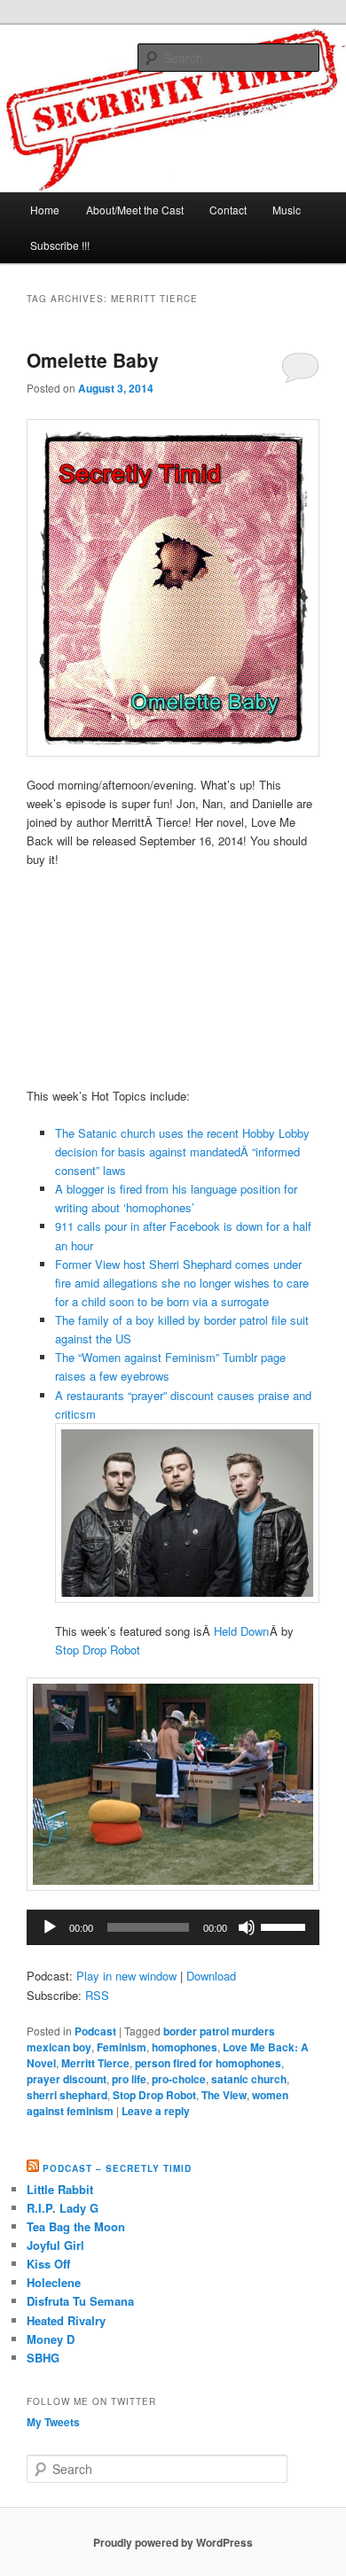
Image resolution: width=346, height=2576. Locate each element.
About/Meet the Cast (135, 210)
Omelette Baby (93, 360)
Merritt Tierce (95, 2063)
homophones (185, 2047)
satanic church (249, 2079)
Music (287, 210)
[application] (173, 1927)
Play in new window (126, 1976)
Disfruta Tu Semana (80, 2301)
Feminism (122, 2047)
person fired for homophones (208, 2063)
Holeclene (54, 2282)
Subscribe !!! (60, 245)
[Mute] (247, 1927)
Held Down (241, 1631)
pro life (129, 2079)
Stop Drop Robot (98, 1650)
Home (45, 210)
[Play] (50, 1927)
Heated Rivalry (66, 2320)
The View (224, 2095)
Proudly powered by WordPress (173, 2542)
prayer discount (67, 2079)
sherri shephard (67, 2095)
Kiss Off (48, 2264)
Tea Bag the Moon (76, 2226)
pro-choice (179, 2079)
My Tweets (53, 2422)
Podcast (95, 2031)
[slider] (286, 1926)
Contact (228, 210)
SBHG (43, 2358)
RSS (97, 1995)
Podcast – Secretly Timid (117, 2168)
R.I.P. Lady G (63, 2208)
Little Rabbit (60, 2189)
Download (211, 1976)
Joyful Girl (55, 2245)
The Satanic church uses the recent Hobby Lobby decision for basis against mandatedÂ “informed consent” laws (182, 1152)
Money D (51, 2339)
